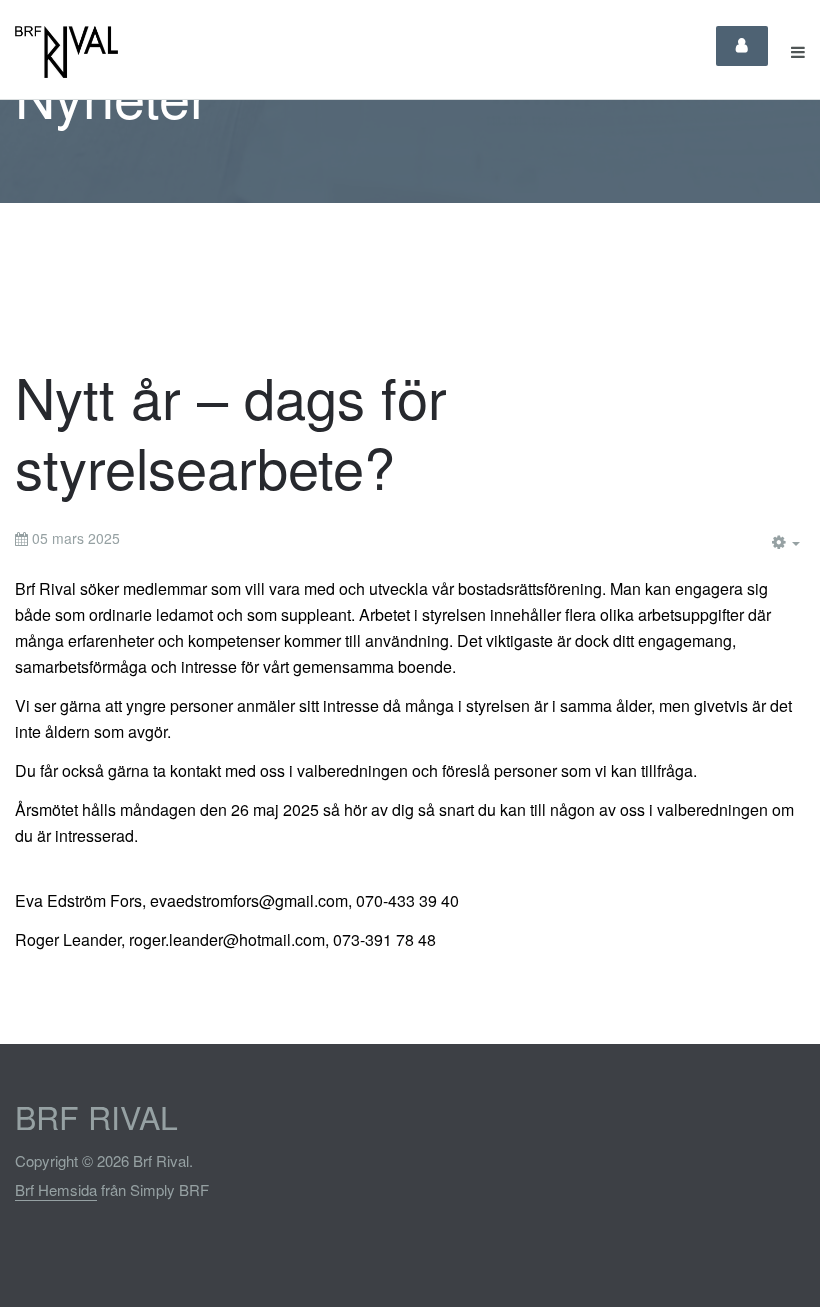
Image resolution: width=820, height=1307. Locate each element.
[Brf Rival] (66, 52)
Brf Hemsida (56, 1189)
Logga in (742, 46)
